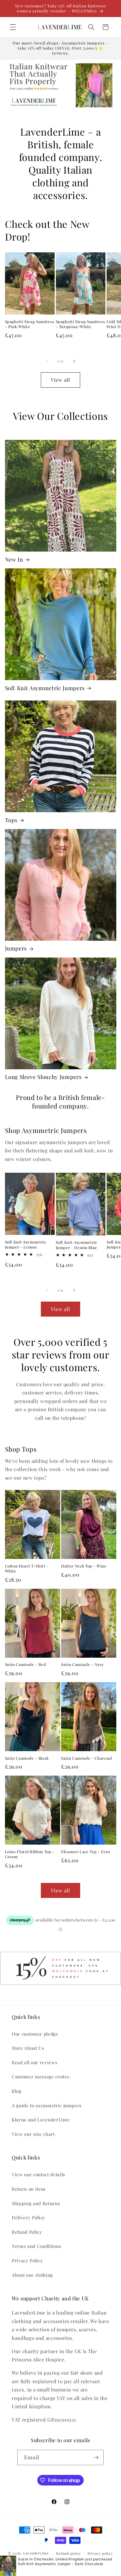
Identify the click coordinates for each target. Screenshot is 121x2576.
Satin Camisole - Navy (83, 1664)
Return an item (28, 2189)
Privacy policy (100, 2553)
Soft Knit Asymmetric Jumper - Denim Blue (77, 1245)
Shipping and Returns (36, 2203)
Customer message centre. (41, 2076)
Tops (11, 820)
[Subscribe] (96, 2457)
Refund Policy (27, 2232)
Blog (17, 2091)
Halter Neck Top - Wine (84, 1566)
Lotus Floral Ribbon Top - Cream (30, 1854)
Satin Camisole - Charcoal (87, 1758)
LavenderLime (36, 2553)
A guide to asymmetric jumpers (47, 2105)
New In (14, 560)
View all (61, 380)
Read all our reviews (35, 2062)
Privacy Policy (27, 2260)
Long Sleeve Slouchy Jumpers (43, 1077)
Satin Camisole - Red (26, 1664)
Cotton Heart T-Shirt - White (27, 1568)
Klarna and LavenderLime (41, 2119)
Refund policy (69, 2553)
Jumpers (16, 948)
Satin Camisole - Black (27, 1758)
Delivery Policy (28, 2217)
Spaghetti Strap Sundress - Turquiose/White (80, 324)
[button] (13, 27)
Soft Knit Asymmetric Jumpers (45, 688)
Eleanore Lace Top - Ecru (86, 1852)
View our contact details (38, 2174)
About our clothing (32, 2275)
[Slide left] (47, 361)
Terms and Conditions (36, 2246)
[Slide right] (74, 361)
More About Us (28, 2048)
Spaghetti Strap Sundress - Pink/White (30, 324)
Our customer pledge (35, 2034)
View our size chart (33, 2134)
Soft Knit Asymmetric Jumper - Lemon (26, 1244)
